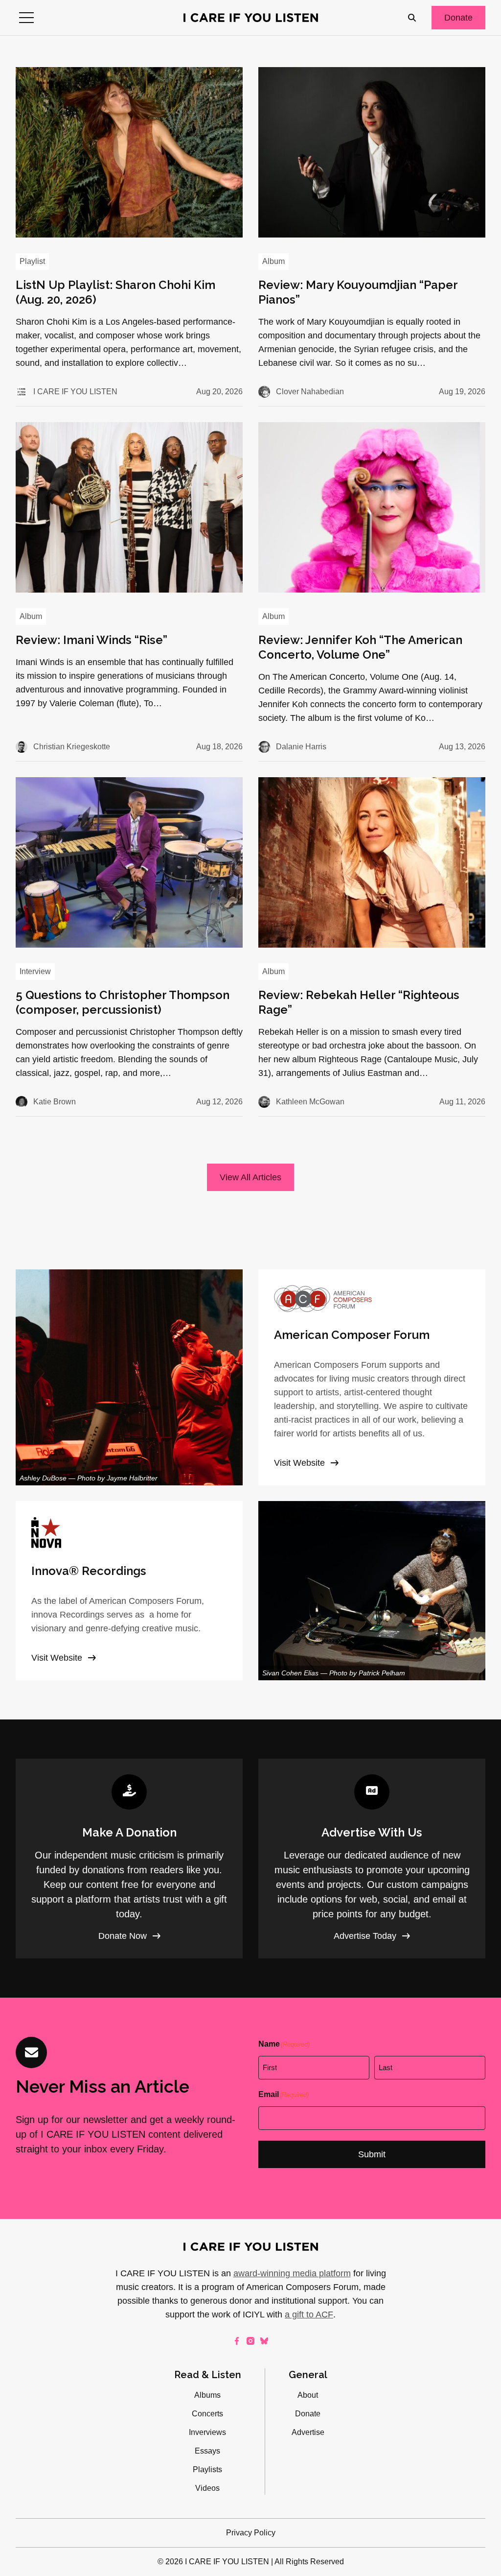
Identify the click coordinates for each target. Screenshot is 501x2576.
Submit (372, 2154)
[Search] (412, 18)
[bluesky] (264, 2341)
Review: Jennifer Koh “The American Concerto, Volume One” (360, 647)
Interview (35, 971)
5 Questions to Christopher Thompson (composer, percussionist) (123, 1002)
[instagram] (250, 2341)
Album (273, 261)
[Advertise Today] (372, 1859)
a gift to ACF (309, 2314)
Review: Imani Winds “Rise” (91, 640)
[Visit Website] (372, 1377)
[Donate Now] (129, 1859)
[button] (26, 18)
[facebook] (237, 2341)
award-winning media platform (292, 2273)
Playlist (32, 261)
